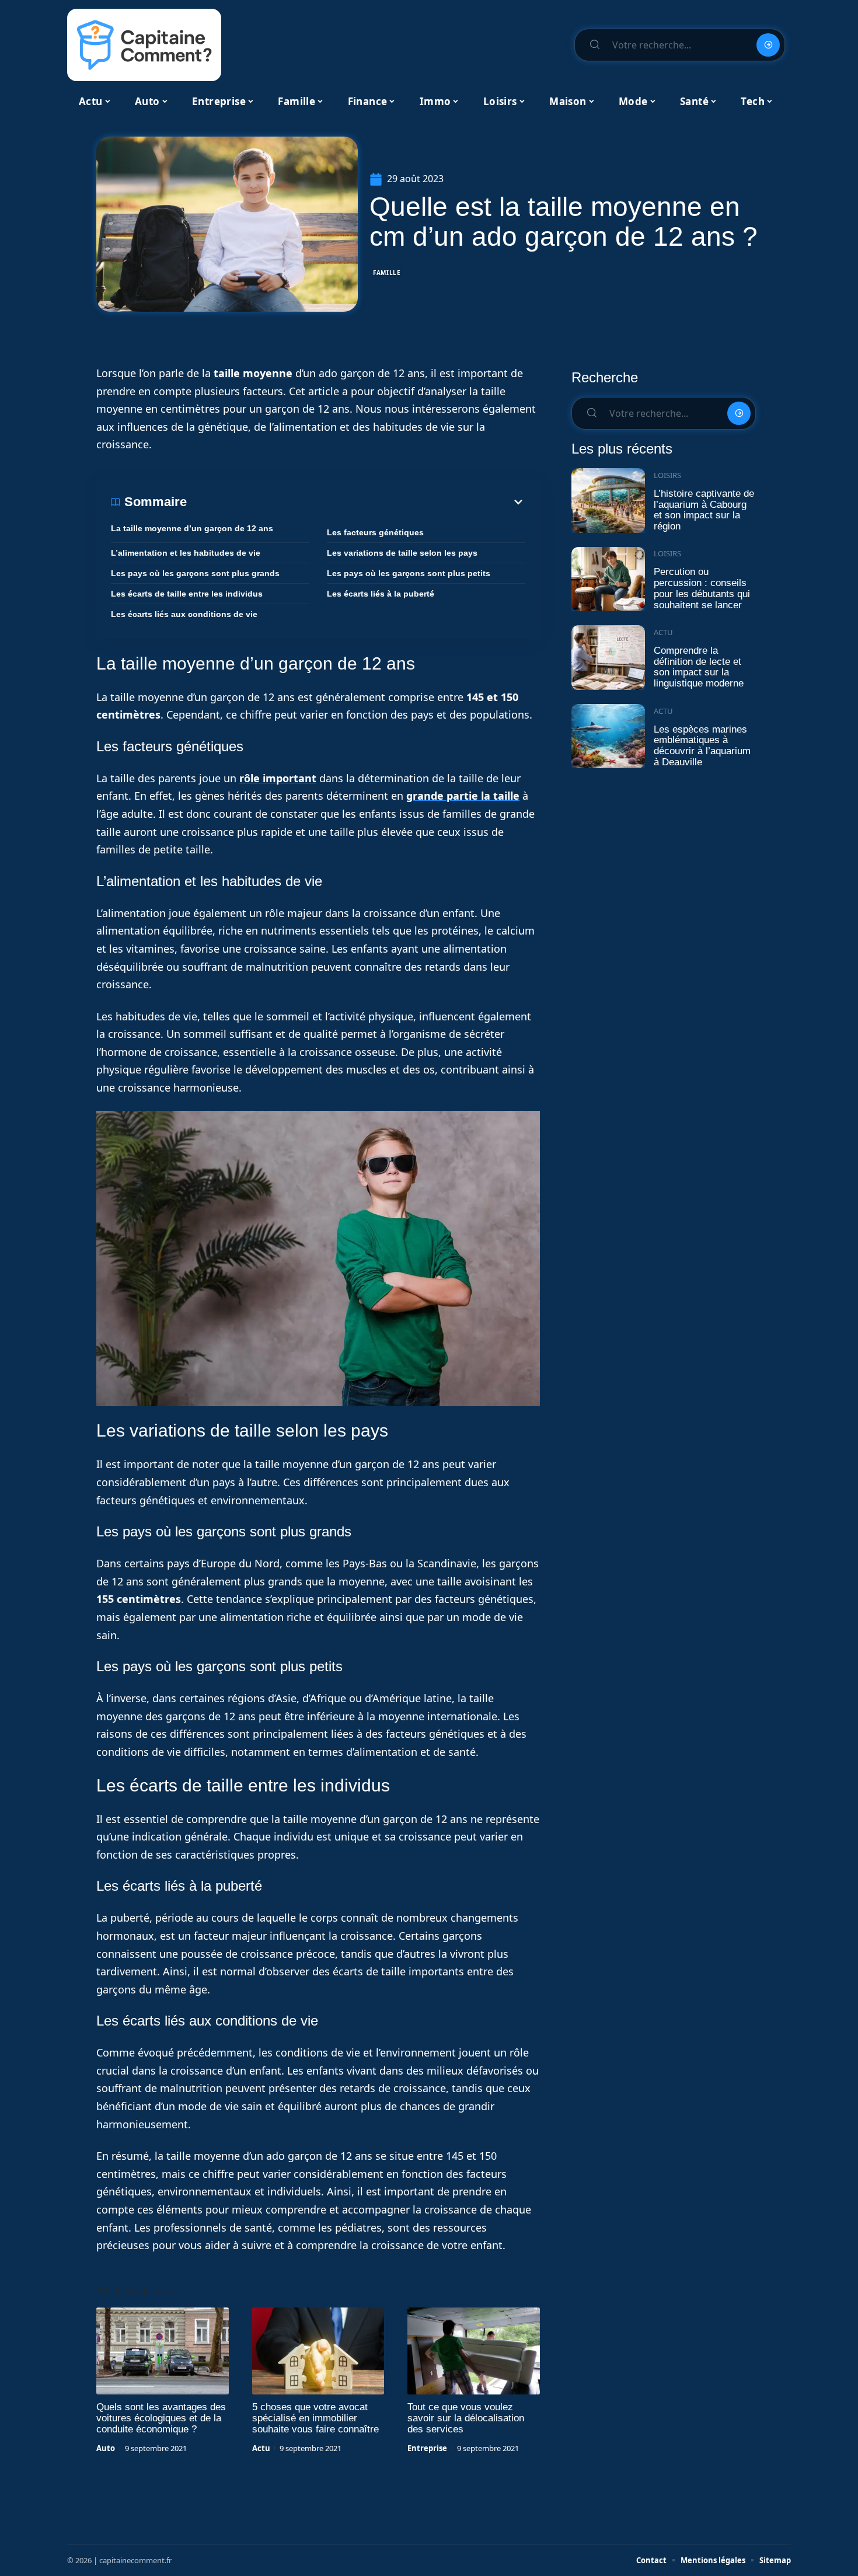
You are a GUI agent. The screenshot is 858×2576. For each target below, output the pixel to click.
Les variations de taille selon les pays (402, 553)
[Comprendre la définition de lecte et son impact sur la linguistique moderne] (608, 658)
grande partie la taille (463, 796)
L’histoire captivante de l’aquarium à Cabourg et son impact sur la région (704, 510)
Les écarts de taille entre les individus (187, 594)
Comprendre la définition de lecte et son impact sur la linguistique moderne (699, 667)
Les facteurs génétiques (375, 532)
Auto (106, 2448)
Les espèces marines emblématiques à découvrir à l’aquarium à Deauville (702, 746)
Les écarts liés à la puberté (381, 594)
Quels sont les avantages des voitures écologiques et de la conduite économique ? (161, 2418)
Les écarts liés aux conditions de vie (184, 614)
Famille (387, 273)
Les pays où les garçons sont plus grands (195, 573)
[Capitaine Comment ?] (144, 45)
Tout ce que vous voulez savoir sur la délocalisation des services (466, 2418)
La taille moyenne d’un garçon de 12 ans (192, 528)
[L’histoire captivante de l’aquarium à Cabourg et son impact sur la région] (608, 501)
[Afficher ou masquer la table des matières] (356, 502)
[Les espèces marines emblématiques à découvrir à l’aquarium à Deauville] (608, 736)
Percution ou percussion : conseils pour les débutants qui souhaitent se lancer (702, 588)
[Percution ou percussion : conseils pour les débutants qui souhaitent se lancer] (608, 579)
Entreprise (427, 2448)
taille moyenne (253, 373)
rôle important (278, 778)
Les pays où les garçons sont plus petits (409, 573)
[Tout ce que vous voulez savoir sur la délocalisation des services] (474, 2351)
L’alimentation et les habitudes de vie (186, 553)
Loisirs (667, 475)
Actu (261, 2448)
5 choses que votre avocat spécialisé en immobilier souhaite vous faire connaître (315, 2418)
